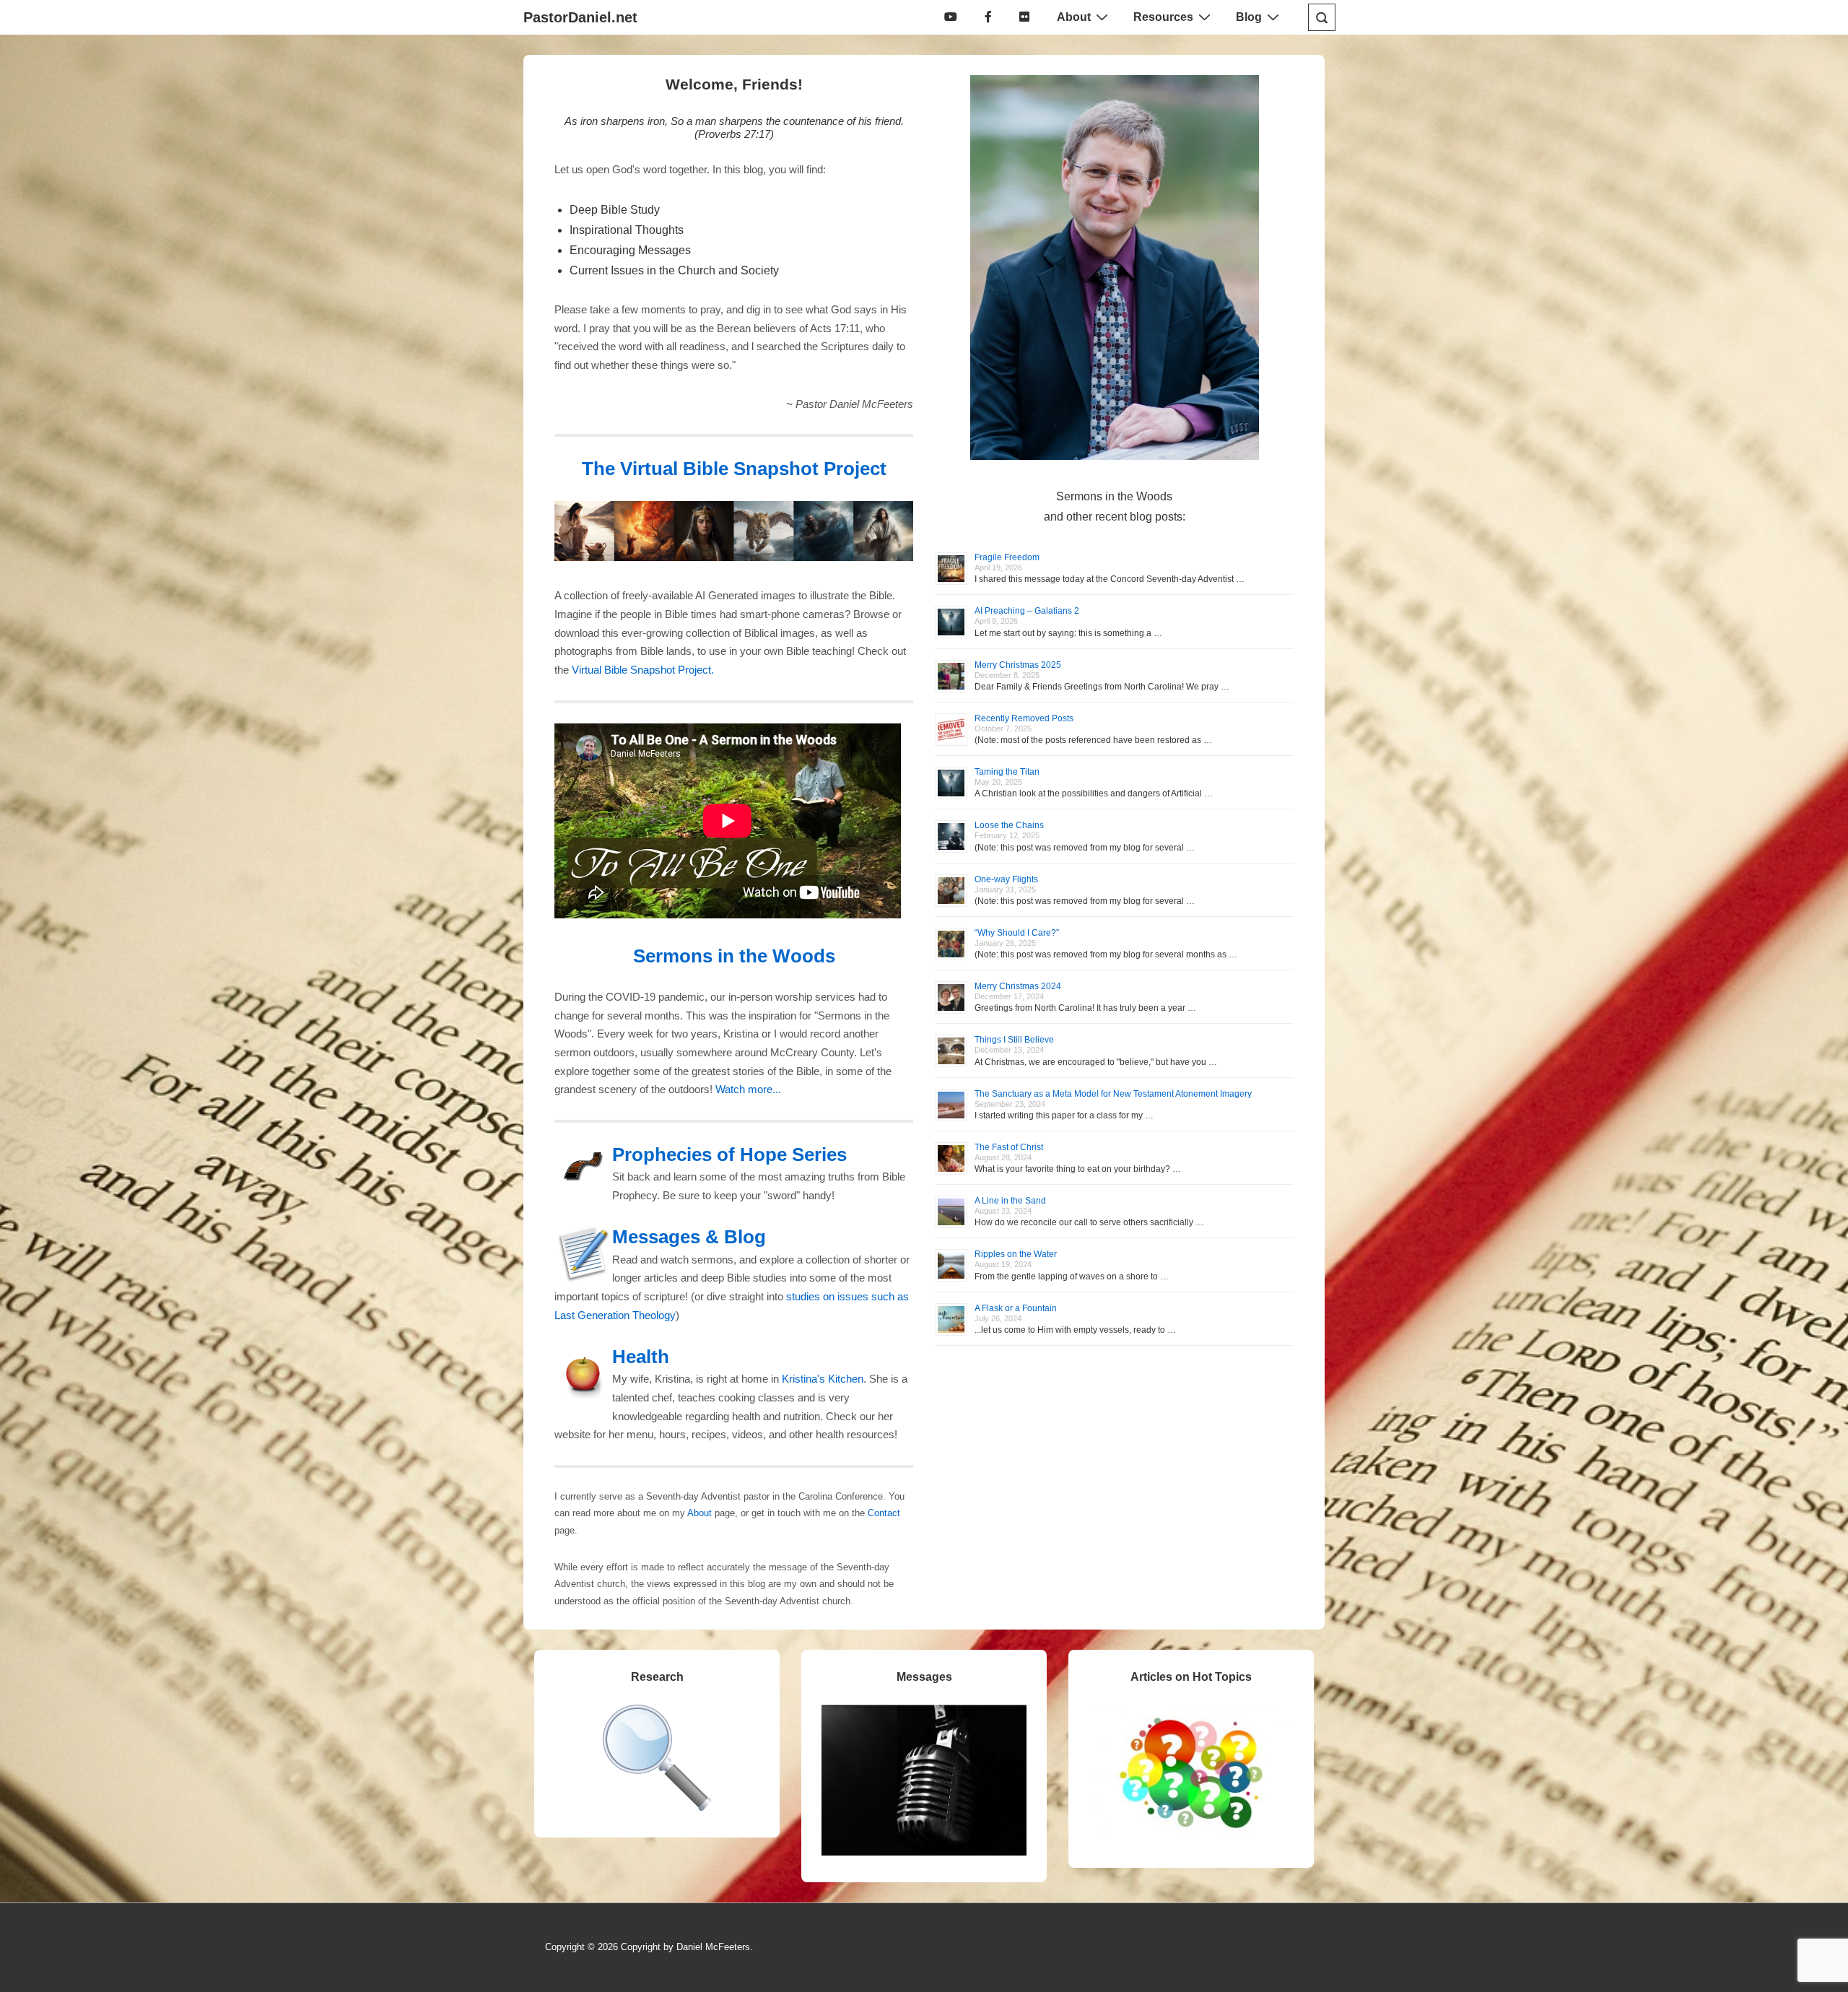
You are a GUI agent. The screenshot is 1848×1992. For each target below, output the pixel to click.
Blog (1249, 17)
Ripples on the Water (1016, 1254)
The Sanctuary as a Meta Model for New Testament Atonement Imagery (1113, 1094)
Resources (1163, 17)
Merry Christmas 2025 (1018, 665)
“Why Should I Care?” (1017, 933)
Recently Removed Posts (1024, 718)
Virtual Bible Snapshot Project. (643, 670)
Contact (884, 1513)
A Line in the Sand (1010, 1201)
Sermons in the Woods (734, 956)
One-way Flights (1006, 879)
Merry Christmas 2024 (1018, 986)
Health (641, 1357)
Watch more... (748, 1089)
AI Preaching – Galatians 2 (1027, 611)
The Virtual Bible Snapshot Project (734, 469)
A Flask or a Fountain (1016, 1308)
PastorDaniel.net (580, 17)
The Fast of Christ (1009, 1147)
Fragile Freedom (1007, 557)
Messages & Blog (689, 1237)
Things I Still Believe (1014, 1040)
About (1074, 17)
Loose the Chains (1009, 825)
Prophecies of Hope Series (729, 1154)
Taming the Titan (1007, 772)
